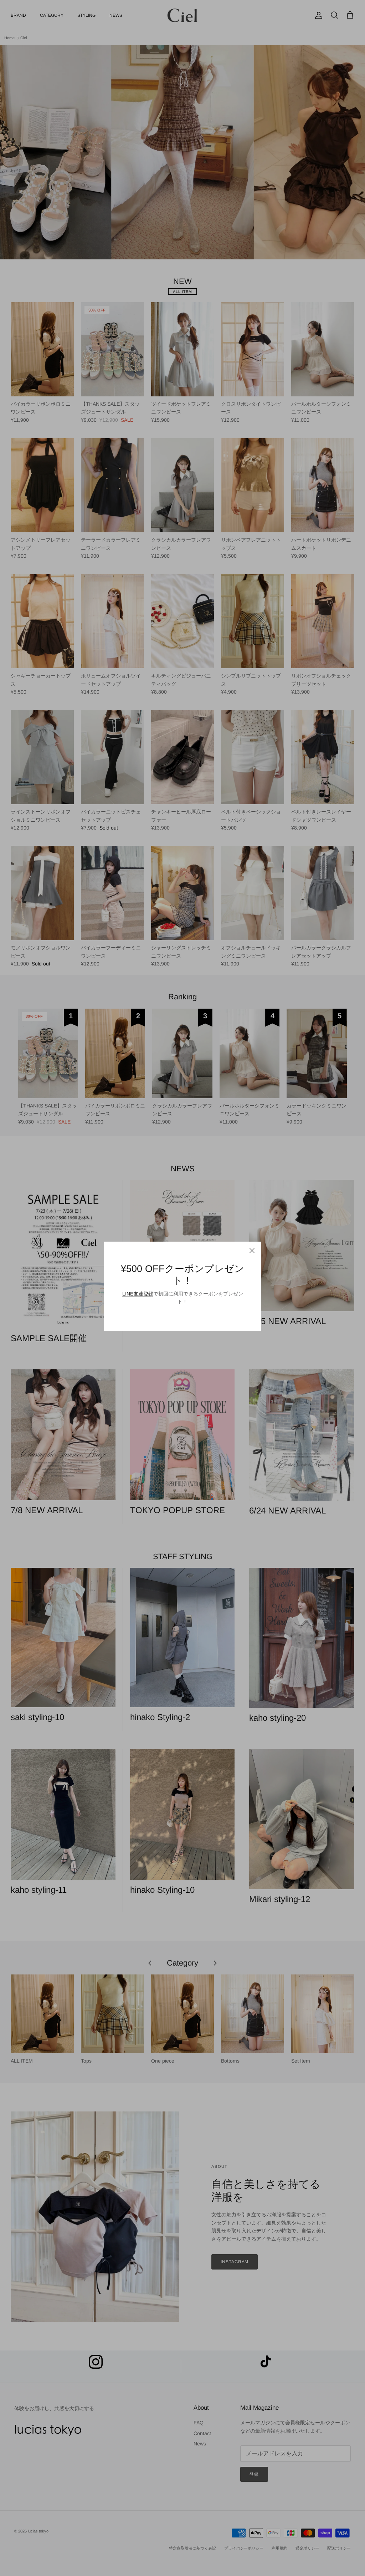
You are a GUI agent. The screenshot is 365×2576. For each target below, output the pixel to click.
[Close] (252, 1251)
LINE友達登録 (138, 1294)
